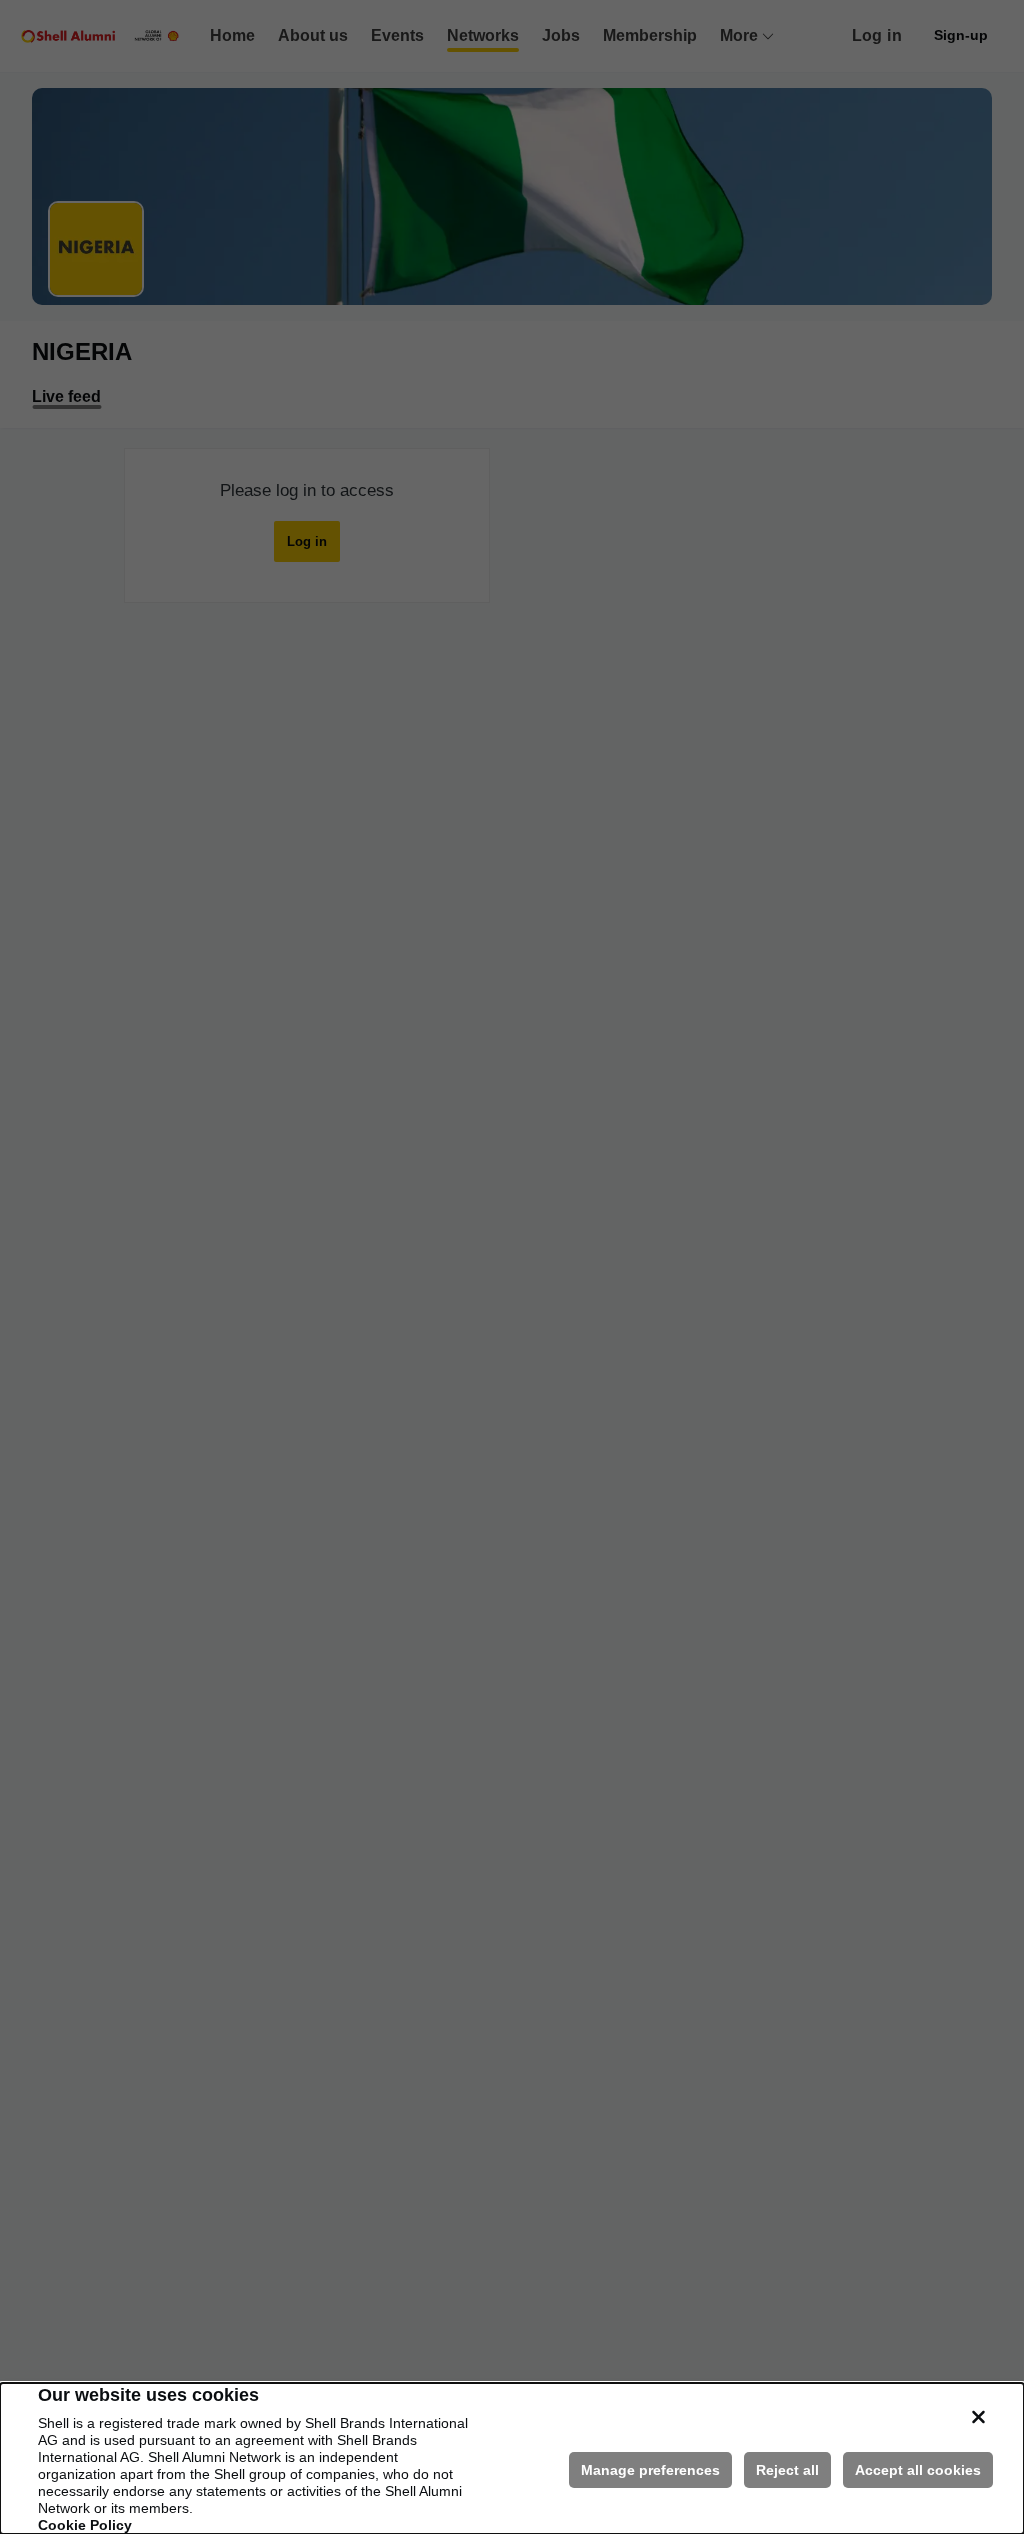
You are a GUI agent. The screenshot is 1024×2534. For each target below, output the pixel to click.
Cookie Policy (85, 2525)
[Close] (978, 2417)
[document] (512, 2458)
